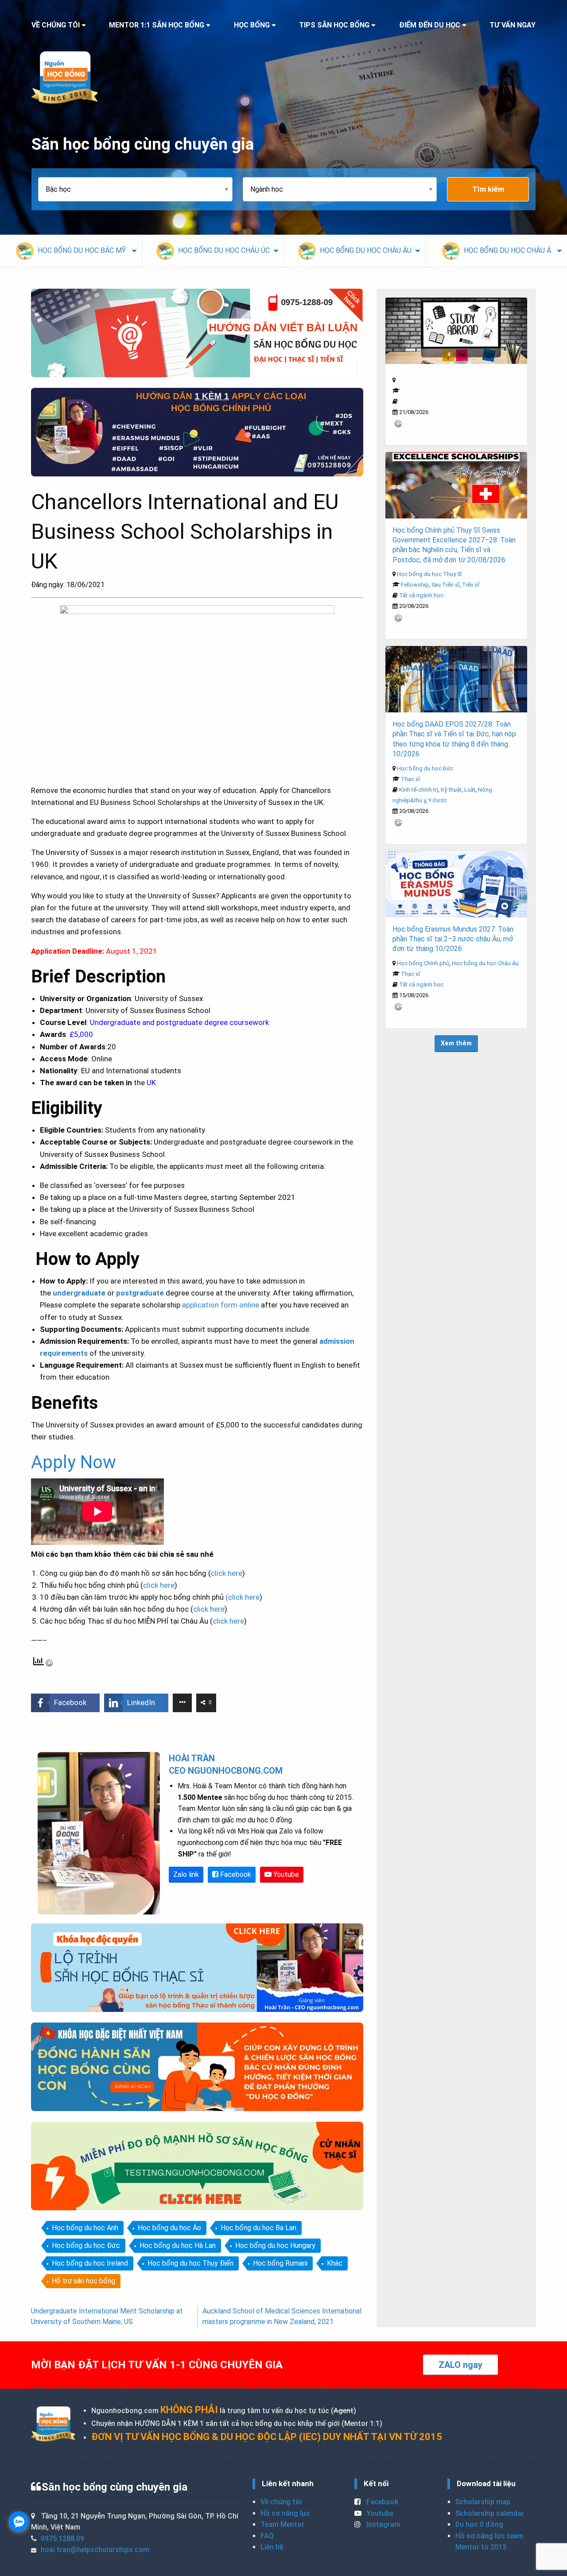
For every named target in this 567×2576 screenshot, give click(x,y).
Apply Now (74, 1462)
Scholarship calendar (490, 2513)
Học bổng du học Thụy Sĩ (429, 574)
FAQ (267, 2536)
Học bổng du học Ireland (90, 2263)
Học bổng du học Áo (169, 2228)
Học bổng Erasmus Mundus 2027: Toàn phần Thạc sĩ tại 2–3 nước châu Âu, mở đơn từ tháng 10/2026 (453, 939)
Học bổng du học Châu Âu (485, 963)
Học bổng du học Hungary (275, 2245)
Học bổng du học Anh (85, 2228)
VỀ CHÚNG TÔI (56, 25)
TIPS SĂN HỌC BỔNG (334, 25)
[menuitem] (71, 251)
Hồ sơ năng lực (285, 2513)
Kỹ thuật (451, 790)
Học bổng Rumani (280, 2263)
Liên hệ (272, 2547)
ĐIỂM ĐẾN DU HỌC (430, 25)
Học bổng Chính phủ (423, 963)
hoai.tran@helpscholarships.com (95, 2550)
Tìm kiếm (488, 189)
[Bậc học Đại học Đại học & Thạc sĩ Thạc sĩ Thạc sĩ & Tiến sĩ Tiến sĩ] (140, 189)
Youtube (285, 1874)
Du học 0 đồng (479, 2524)
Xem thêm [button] (456, 1043)
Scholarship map (483, 2502)
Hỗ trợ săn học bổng (83, 2281)
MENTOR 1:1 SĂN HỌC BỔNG (157, 25)
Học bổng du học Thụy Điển (190, 2263)
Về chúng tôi (281, 2502)
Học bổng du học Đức (86, 2245)
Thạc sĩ (410, 779)
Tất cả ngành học (421, 595)
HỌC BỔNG (252, 25)
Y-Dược (438, 800)
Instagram (383, 2524)
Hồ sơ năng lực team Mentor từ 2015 (489, 2542)
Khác (335, 2263)
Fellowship (415, 585)
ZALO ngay (460, 2365)
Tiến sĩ (471, 585)
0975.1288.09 (62, 2539)
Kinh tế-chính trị (419, 790)
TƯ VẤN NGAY (513, 25)
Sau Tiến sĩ (445, 585)
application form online (221, 1305)
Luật (470, 790)
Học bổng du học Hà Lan (178, 2245)
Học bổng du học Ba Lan (258, 2228)
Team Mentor (282, 2524)
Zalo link (186, 1874)
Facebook (235, 1874)
